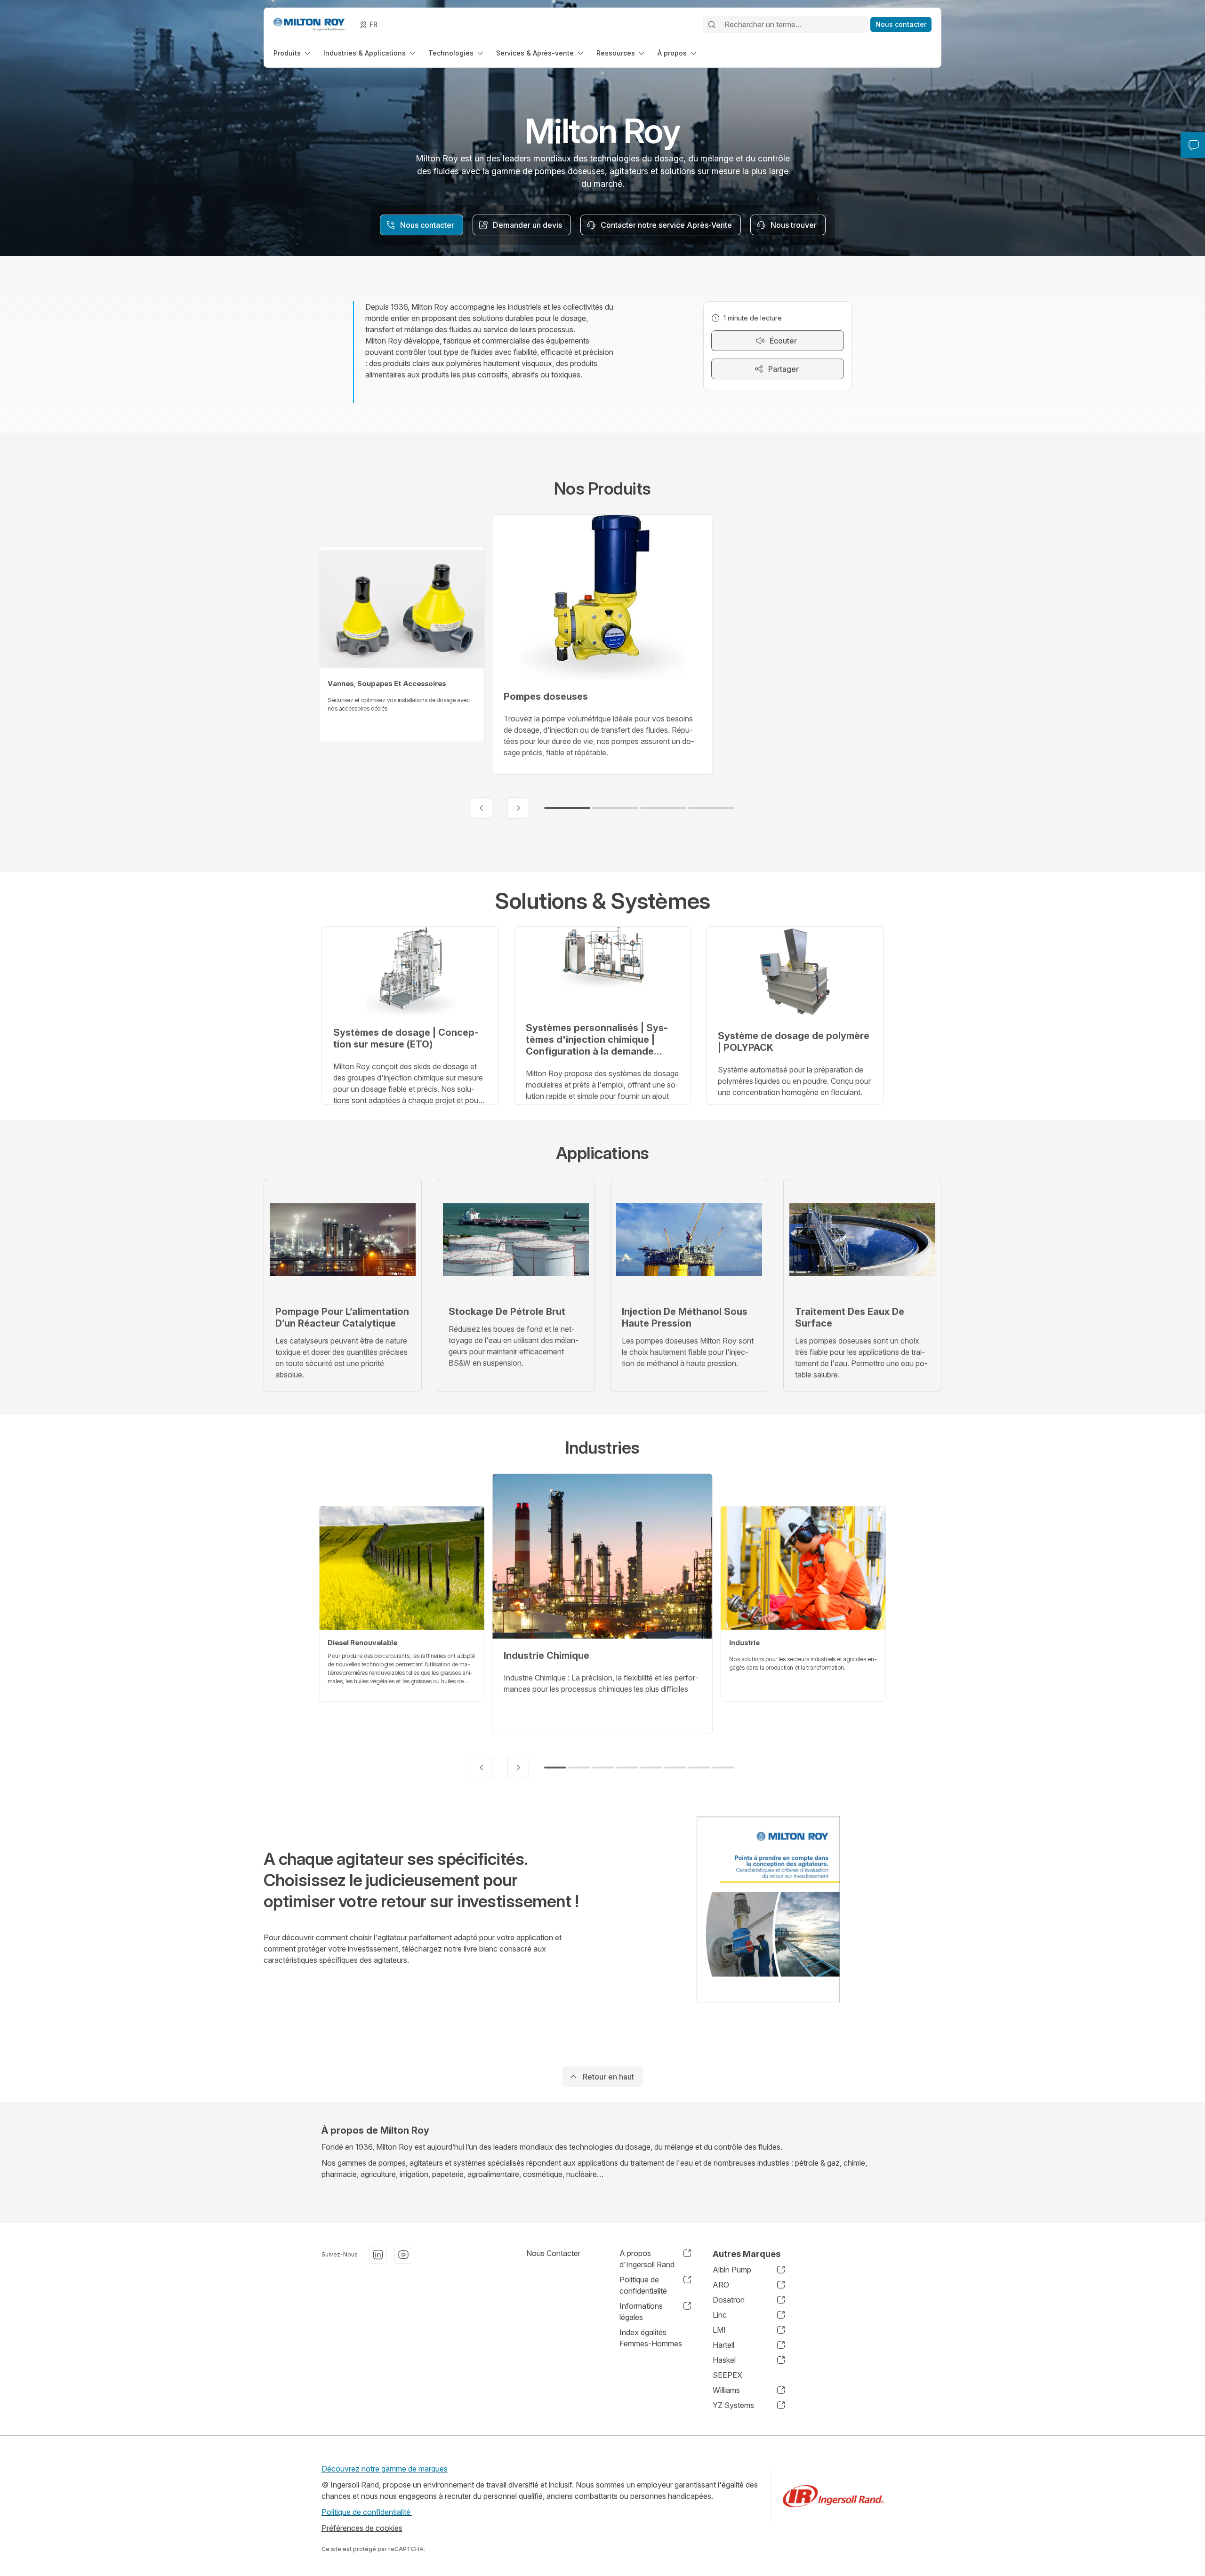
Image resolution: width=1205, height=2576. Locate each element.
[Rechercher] (712, 24)
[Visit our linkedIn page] (378, 2255)
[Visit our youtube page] (403, 2255)
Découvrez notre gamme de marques (385, 2469)
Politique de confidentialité (367, 2512)
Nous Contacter (553, 2253)
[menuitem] (293, 53)
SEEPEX (727, 2375)
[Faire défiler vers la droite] (518, 808)
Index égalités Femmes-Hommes (651, 2338)
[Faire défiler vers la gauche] (482, 808)
